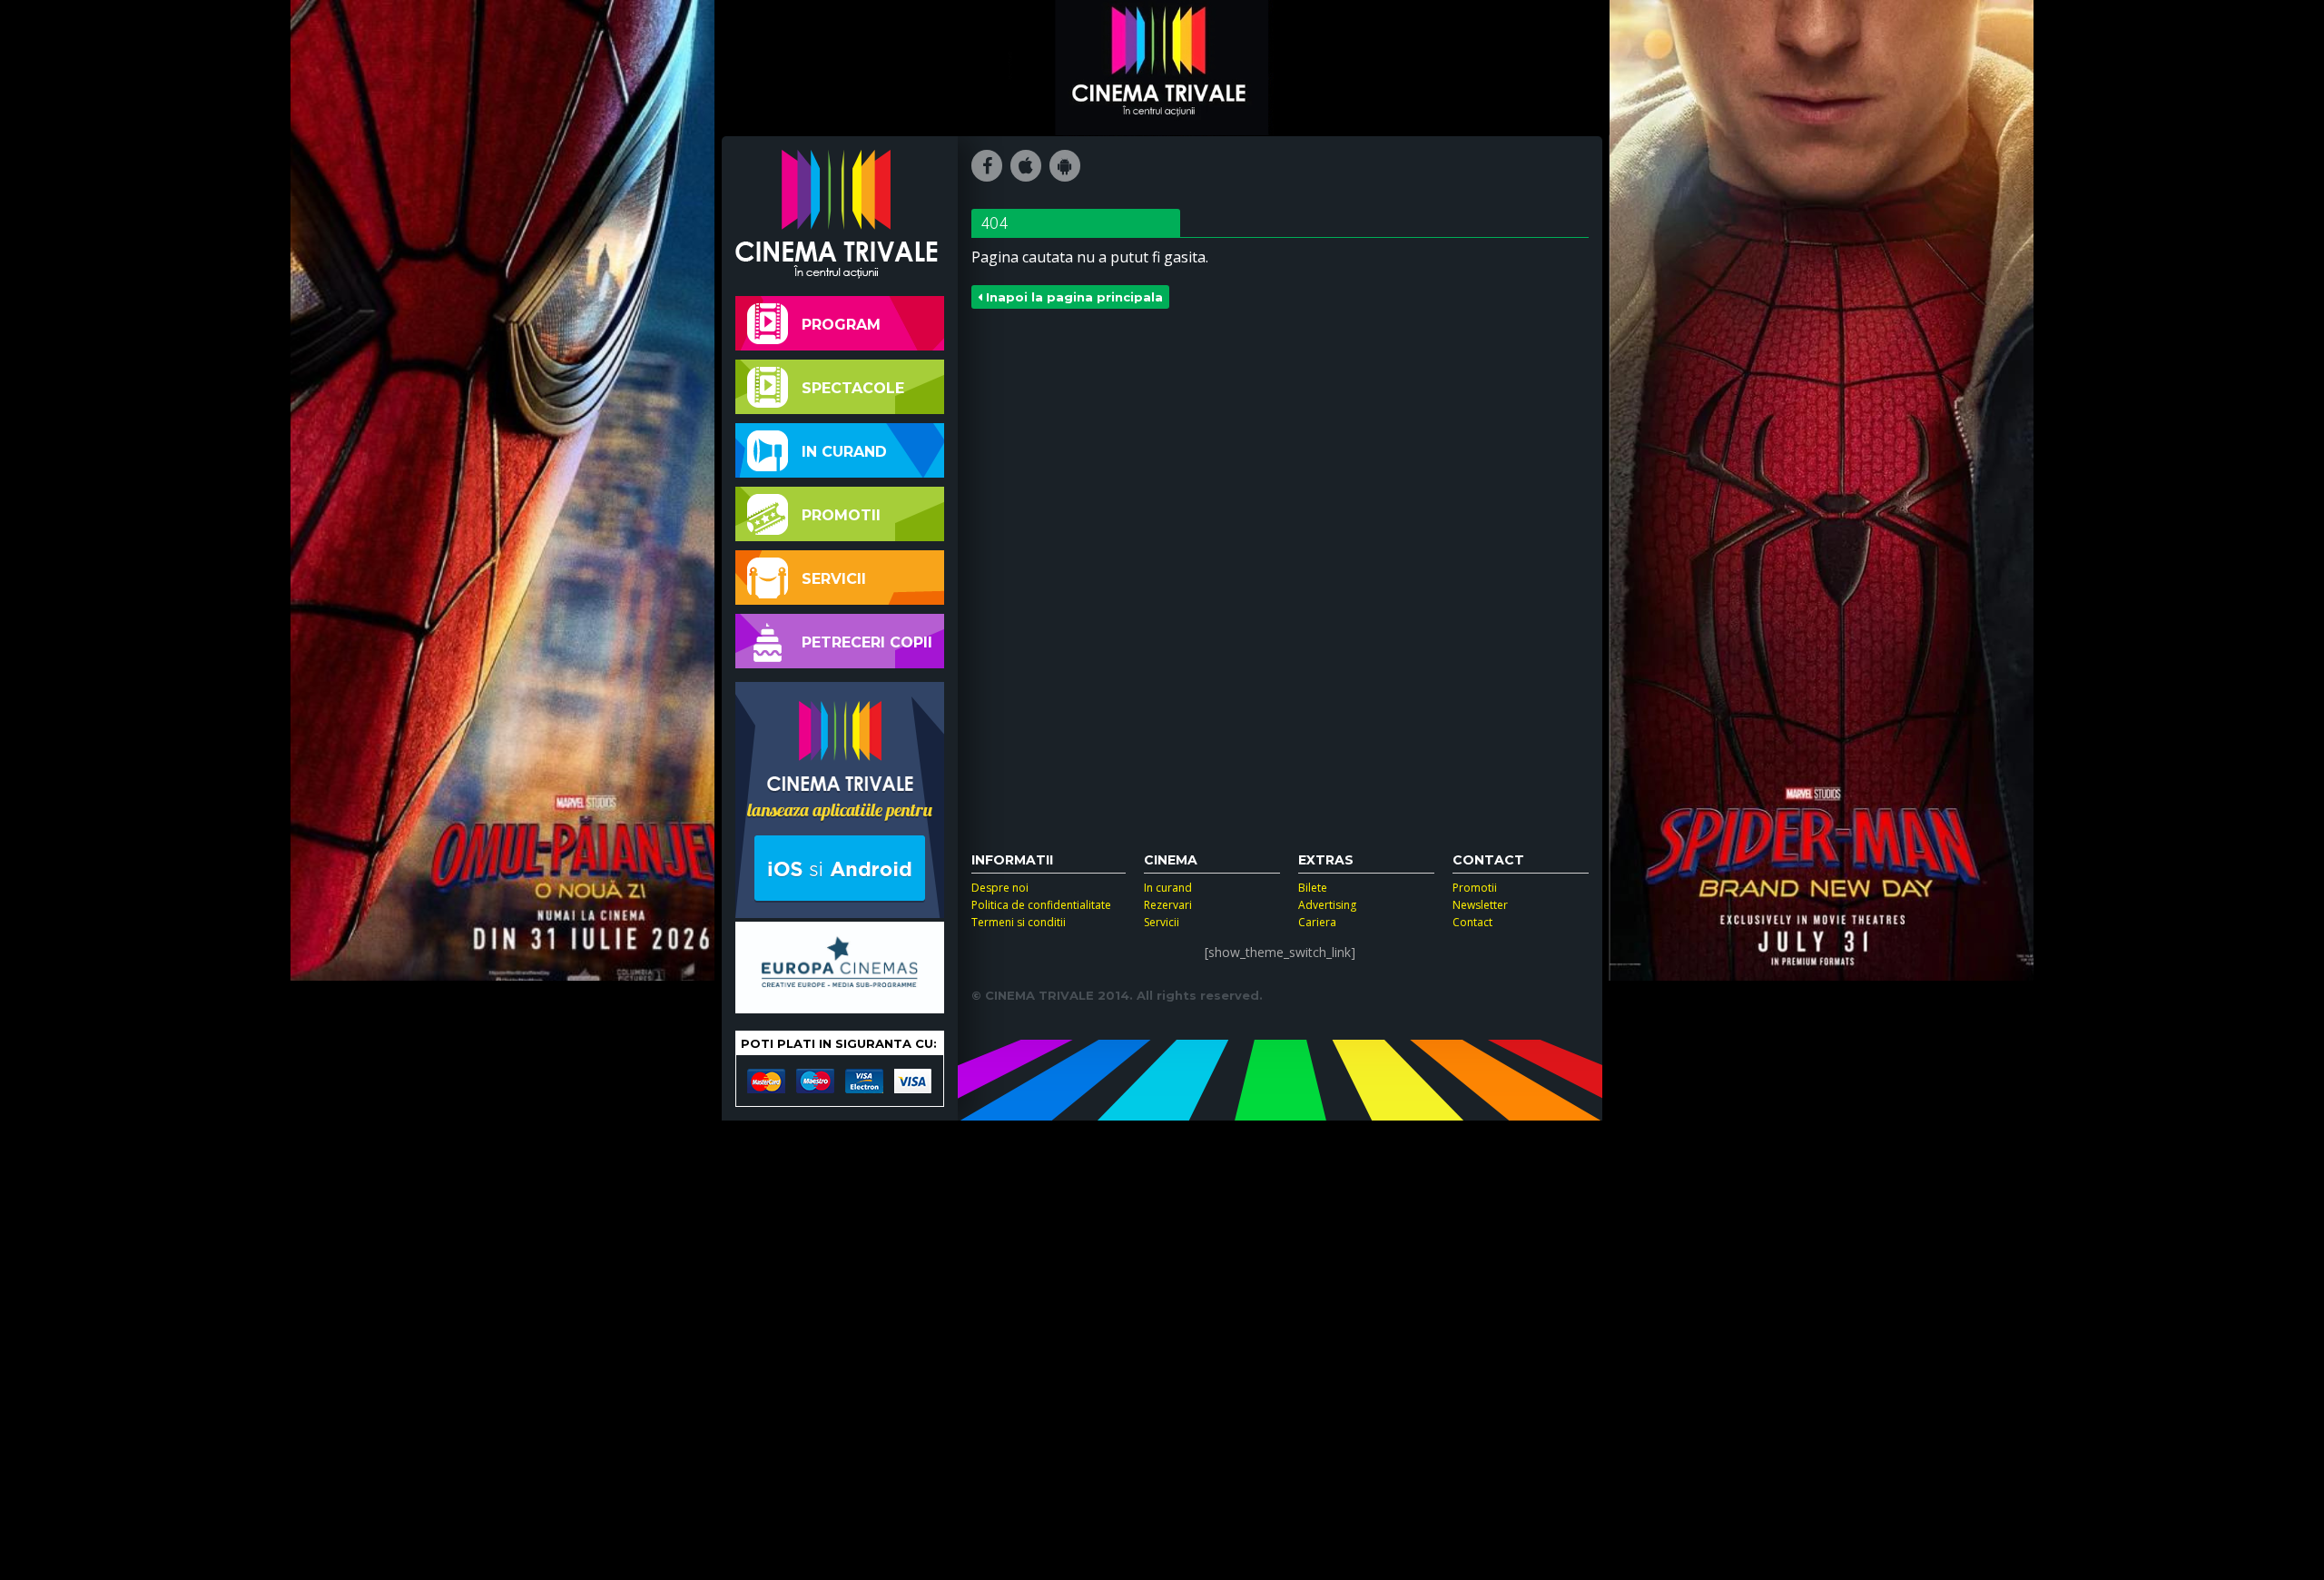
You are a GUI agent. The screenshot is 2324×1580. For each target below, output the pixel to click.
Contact (1472, 922)
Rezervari (1168, 905)
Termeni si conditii (1019, 922)
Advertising (1327, 905)
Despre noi (1000, 888)
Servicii (834, 579)
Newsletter (1480, 905)
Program (841, 325)
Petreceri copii (867, 642)
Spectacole (853, 388)
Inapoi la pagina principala (1073, 297)
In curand (844, 452)
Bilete (1313, 888)
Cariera (1317, 922)
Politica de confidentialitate (1041, 905)
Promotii (841, 515)
